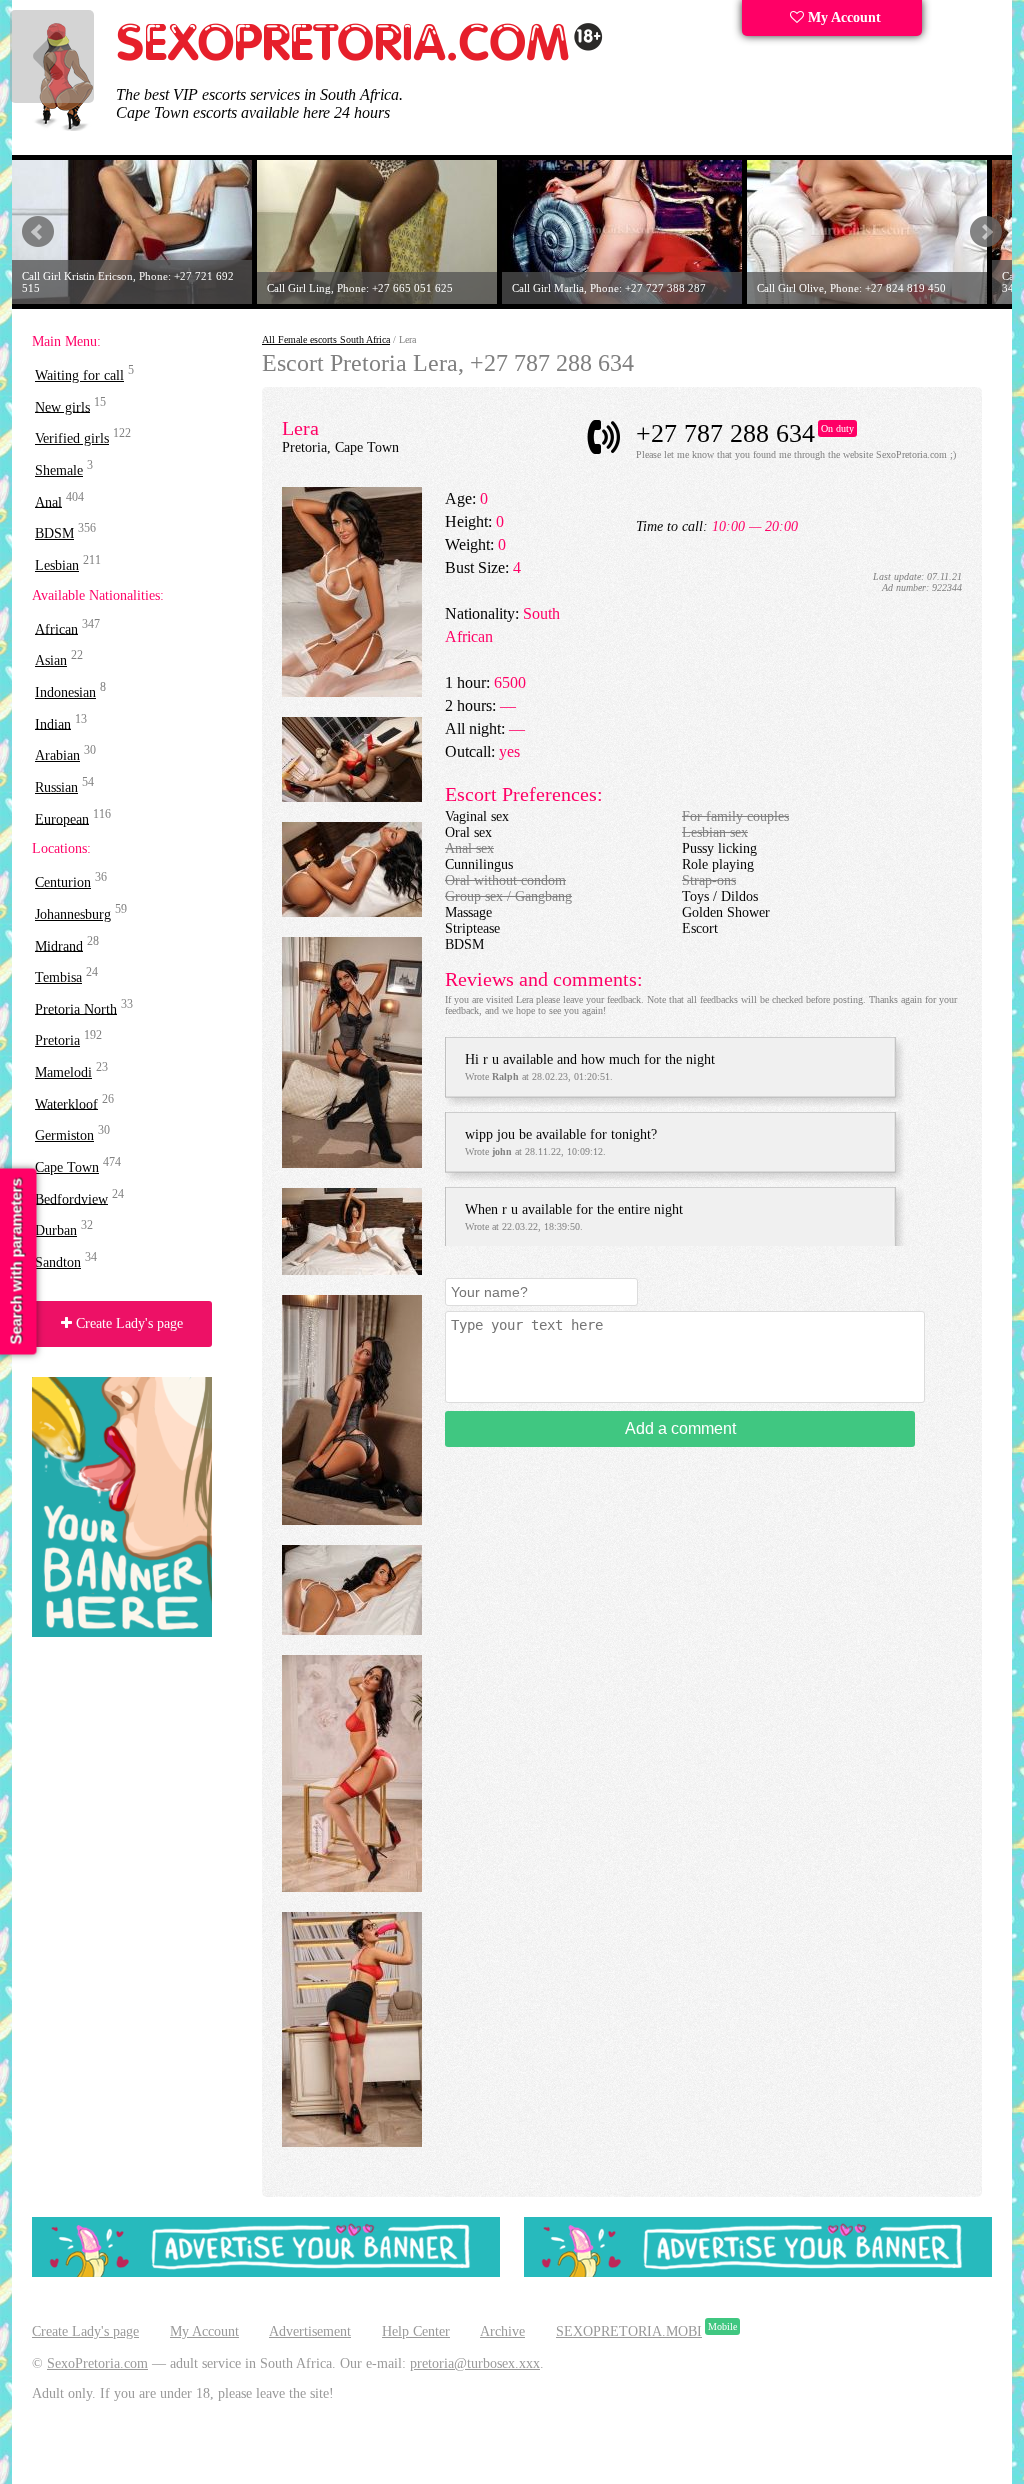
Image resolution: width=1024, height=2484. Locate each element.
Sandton (58, 1262)
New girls (62, 406)
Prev (38, 232)
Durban (56, 1230)
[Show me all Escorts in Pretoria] (360, 57)
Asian (51, 660)
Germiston (64, 1135)
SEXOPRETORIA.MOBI (629, 2331)
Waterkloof (66, 1103)
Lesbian (57, 565)
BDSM (54, 533)
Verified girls (72, 438)
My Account (842, 17)
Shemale (59, 470)
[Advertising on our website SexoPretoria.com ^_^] (266, 2272)
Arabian (57, 755)
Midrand (59, 945)
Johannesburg (73, 914)
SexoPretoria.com (97, 2363)
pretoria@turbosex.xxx (475, 2363)
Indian (53, 723)
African (56, 628)
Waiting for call (79, 375)
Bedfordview (71, 1198)
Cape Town (67, 1167)
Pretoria (57, 1040)
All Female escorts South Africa (326, 339)
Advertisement (310, 2331)
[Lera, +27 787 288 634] (352, 692)
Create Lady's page (127, 1323)
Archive (502, 2331)
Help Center (416, 2331)
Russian (56, 787)
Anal (48, 501)
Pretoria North (76, 1008)
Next (986, 232)
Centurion (63, 882)
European (62, 818)
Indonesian (65, 692)
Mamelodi (63, 1072)
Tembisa (58, 977)
